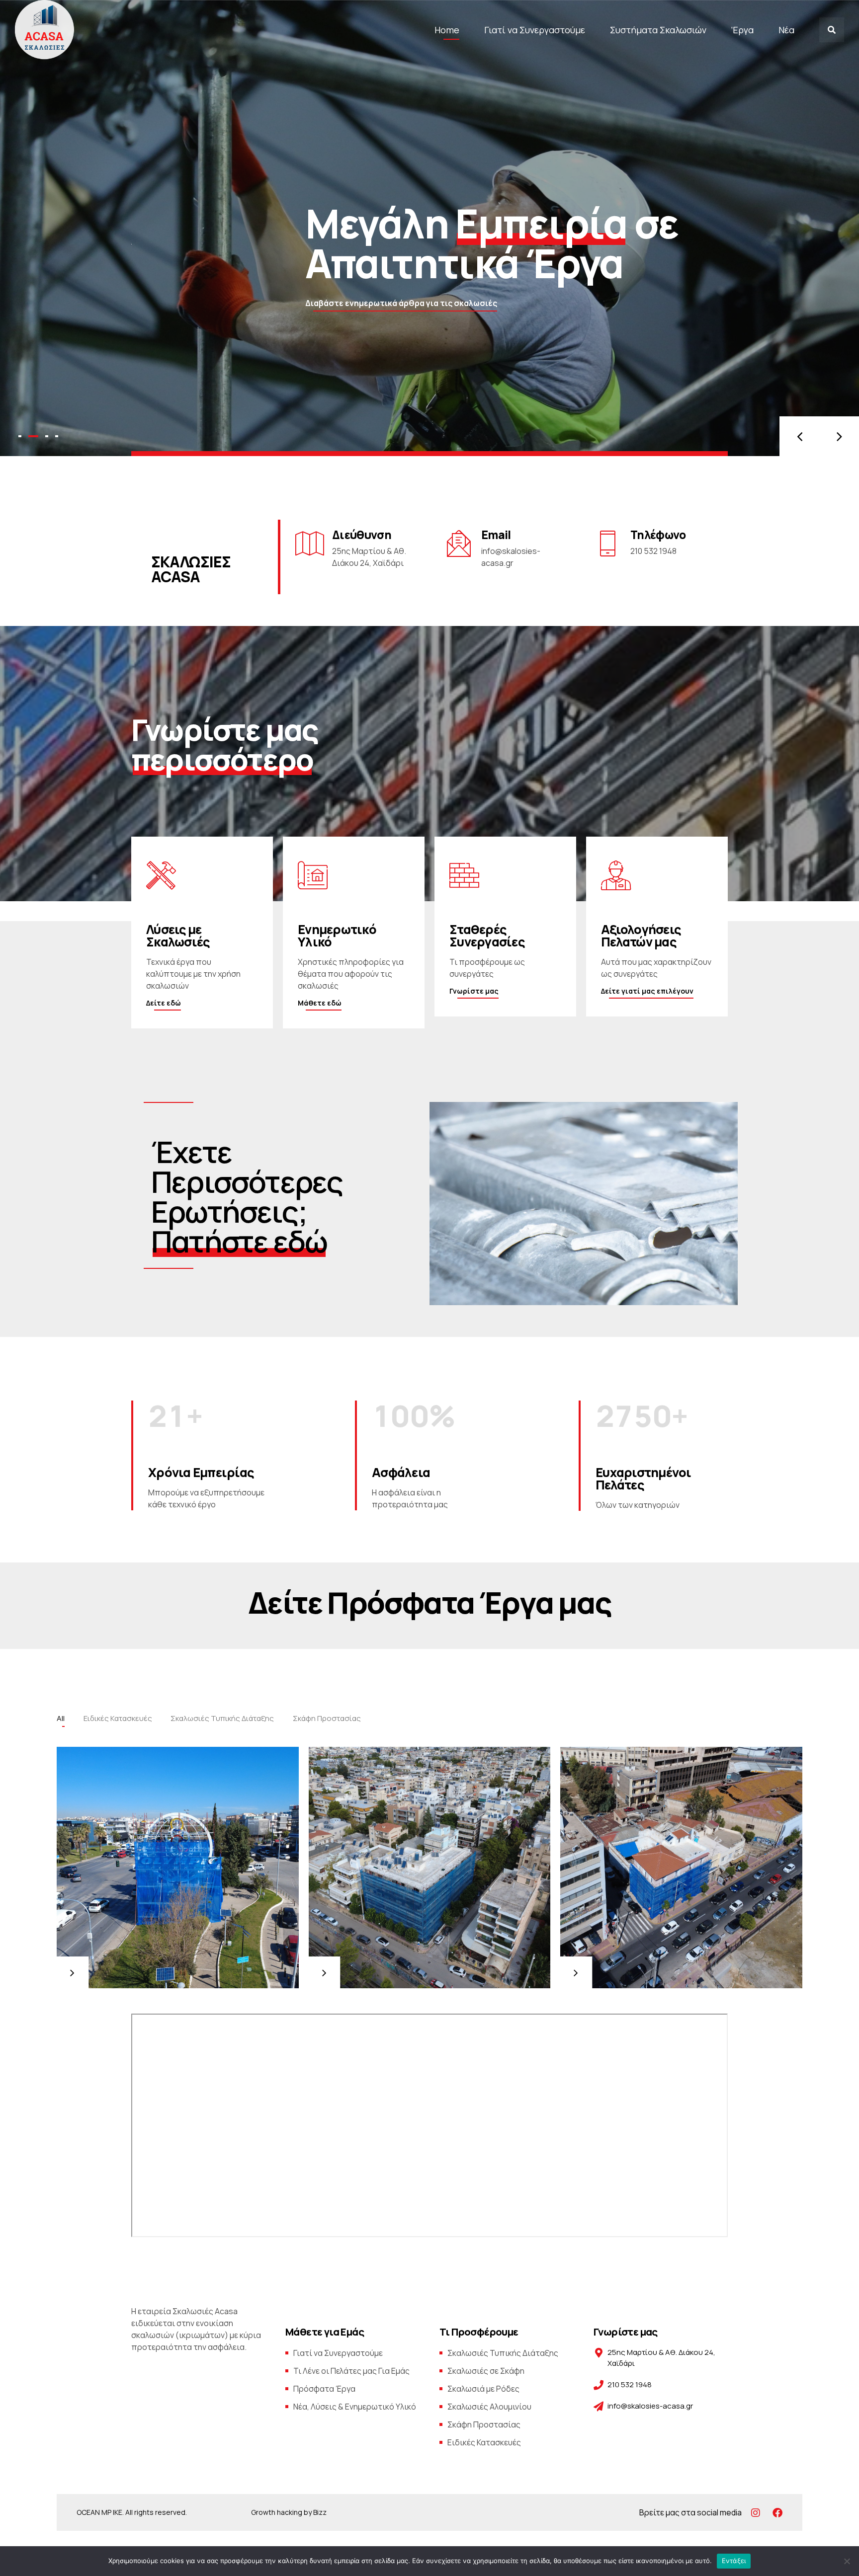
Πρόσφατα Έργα (324, 2389)
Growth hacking (277, 2512)
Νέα (786, 30)
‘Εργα (742, 30)
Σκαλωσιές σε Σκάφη (486, 2371)
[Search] (832, 30)
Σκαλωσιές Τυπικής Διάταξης (503, 2353)
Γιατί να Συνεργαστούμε (535, 30)
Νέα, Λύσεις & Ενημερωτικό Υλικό (355, 2407)
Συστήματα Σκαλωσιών (658, 30)
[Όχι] (847, 2561)
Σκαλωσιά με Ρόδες (483, 2389)
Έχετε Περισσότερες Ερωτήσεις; (247, 1196)
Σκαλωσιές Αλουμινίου (489, 2407)
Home (447, 30)
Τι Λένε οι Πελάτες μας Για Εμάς (351, 2371)
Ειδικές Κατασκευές (484, 2442)
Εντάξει (734, 2561)
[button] (799, 436)
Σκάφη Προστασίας (484, 2424)
